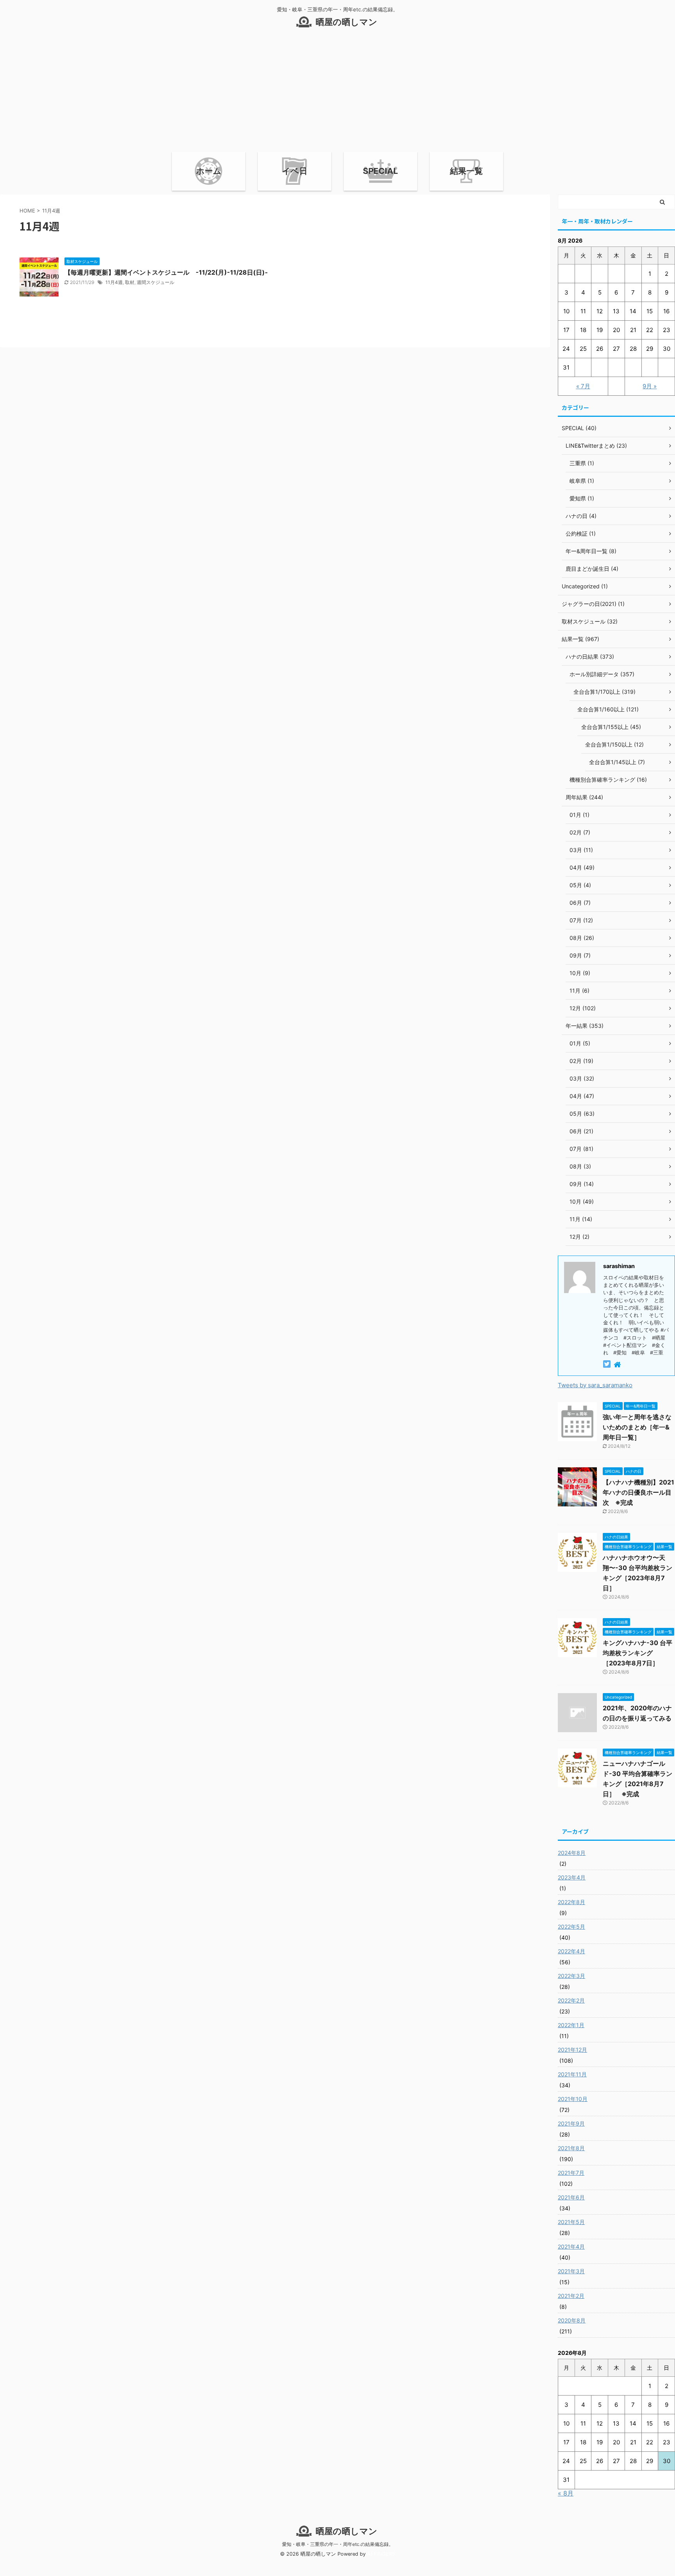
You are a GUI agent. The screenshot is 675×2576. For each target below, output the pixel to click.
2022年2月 (571, 2000)
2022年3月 (571, 1976)
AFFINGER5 (381, 2554)
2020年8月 (572, 2320)
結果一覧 (466, 171)
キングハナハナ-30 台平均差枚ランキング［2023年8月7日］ (637, 1653)
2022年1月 (571, 2025)
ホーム (209, 171)
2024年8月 (572, 1853)
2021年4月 (571, 2246)
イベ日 (295, 171)
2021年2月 (571, 2296)
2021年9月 (571, 2123)
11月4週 (114, 282)
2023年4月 (572, 1877)
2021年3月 (571, 2271)
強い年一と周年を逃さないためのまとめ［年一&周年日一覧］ (637, 1427)
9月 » (650, 386)
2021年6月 (571, 2197)
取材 (130, 282)
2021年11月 (572, 2074)
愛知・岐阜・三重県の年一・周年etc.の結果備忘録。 (338, 2544)
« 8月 (566, 2493)
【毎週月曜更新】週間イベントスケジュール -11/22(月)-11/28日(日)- (166, 272)
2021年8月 (571, 2148)
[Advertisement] (337, 93)
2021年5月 (571, 2222)
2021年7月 (571, 2173)
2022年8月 (571, 1902)
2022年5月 (571, 1927)
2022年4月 (571, 1951)
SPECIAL (380, 171)
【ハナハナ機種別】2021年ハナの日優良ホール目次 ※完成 (638, 1492)
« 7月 (583, 386)
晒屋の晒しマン (346, 22)
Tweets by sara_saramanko (595, 1385)
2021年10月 (573, 2099)
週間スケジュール (155, 282)
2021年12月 (572, 2050)
